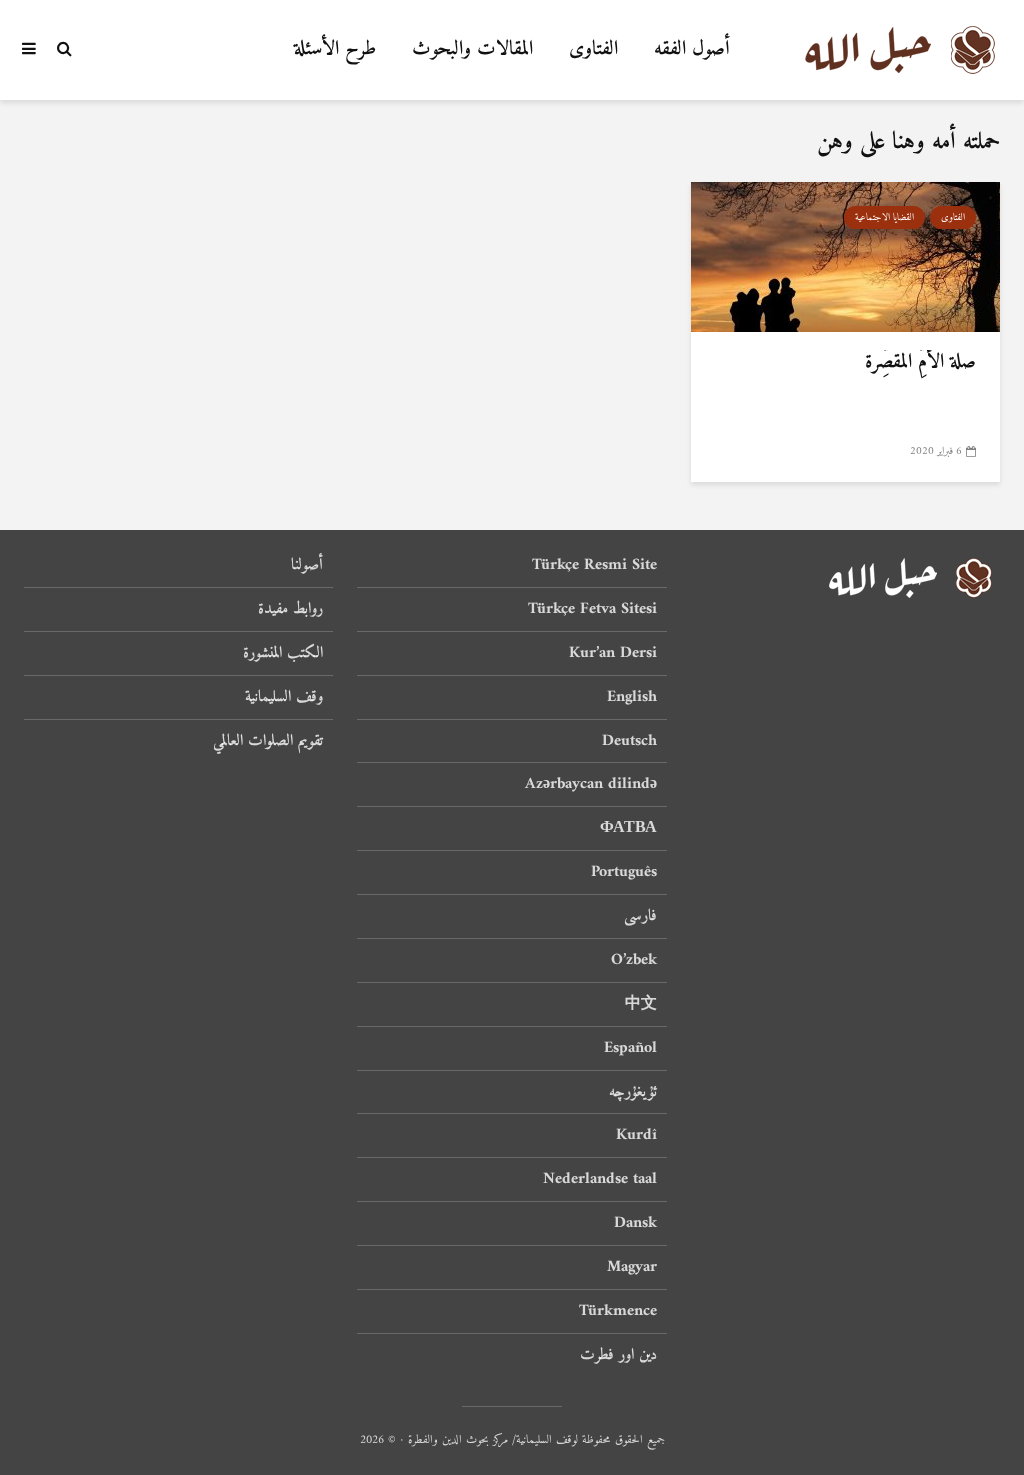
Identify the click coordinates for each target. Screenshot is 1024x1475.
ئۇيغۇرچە (633, 1092)
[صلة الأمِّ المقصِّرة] (845, 256)
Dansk (635, 1223)
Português (624, 872)
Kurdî (636, 1135)
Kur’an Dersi (613, 653)
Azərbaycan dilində (591, 784)
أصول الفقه (692, 49)
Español (630, 1048)
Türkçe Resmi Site (594, 566)
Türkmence (618, 1311)
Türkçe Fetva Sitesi (592, 609)
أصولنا (307, 566)
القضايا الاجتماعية (884, 217)
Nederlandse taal (600, 1179)
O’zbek (634, 960)
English (632, 697)
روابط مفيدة (290, 609)
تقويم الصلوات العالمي (268, 741)
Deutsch (629, 741)
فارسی (640, 916)
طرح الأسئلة (335, 49)
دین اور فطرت (618, 1355)
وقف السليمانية (284, 697)
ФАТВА (628, 828)
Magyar (632, 1267)
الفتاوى (593, 49)
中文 (641, 1004)
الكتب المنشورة (283, 653)
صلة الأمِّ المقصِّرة (920, 363)
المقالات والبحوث (472, 49)
